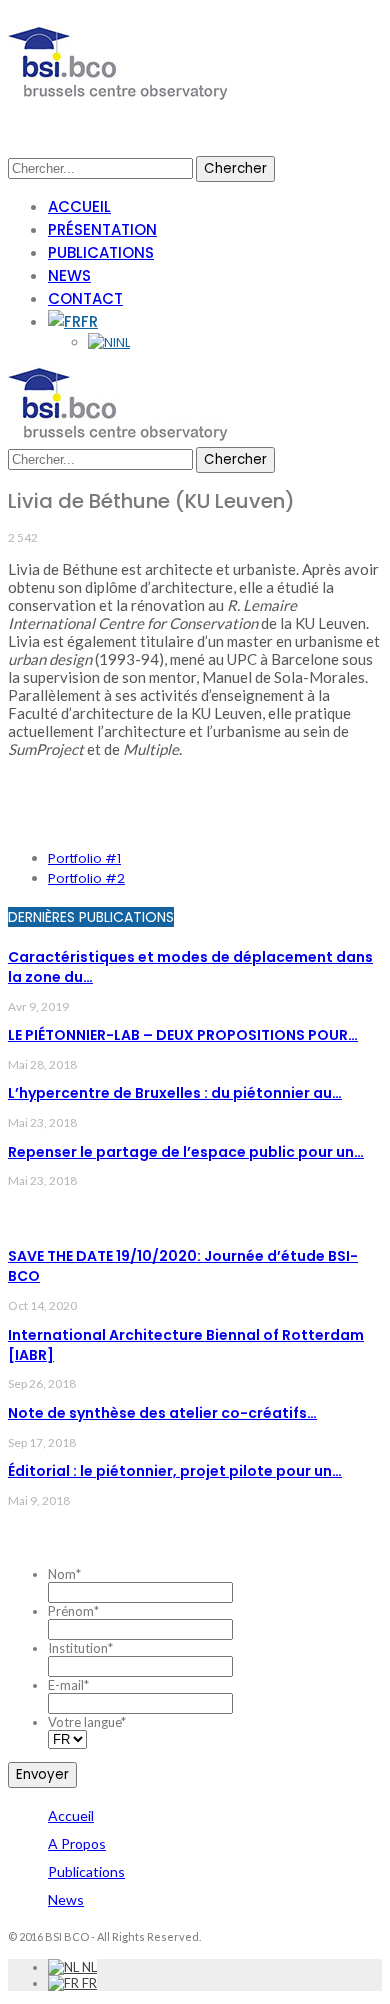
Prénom (73, 1611)
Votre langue (87, 1722)
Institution (80, 1648)
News (69, 275)
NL (123, 342)
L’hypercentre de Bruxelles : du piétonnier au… (175, 1093)
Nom (64, 1574)
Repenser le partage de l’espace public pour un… (186, 1152)
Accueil (79, 206)
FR (89, 321)
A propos (77, 1843)
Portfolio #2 (86, 878)
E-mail (68, 1685)
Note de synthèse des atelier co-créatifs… (162, 1413)
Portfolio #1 (84, 858)
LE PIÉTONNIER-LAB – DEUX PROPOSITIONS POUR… (183, 1035)
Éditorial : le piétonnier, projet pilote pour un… (175, 1471)
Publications (101, 252)
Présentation (102, 229)
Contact (85, 298)
